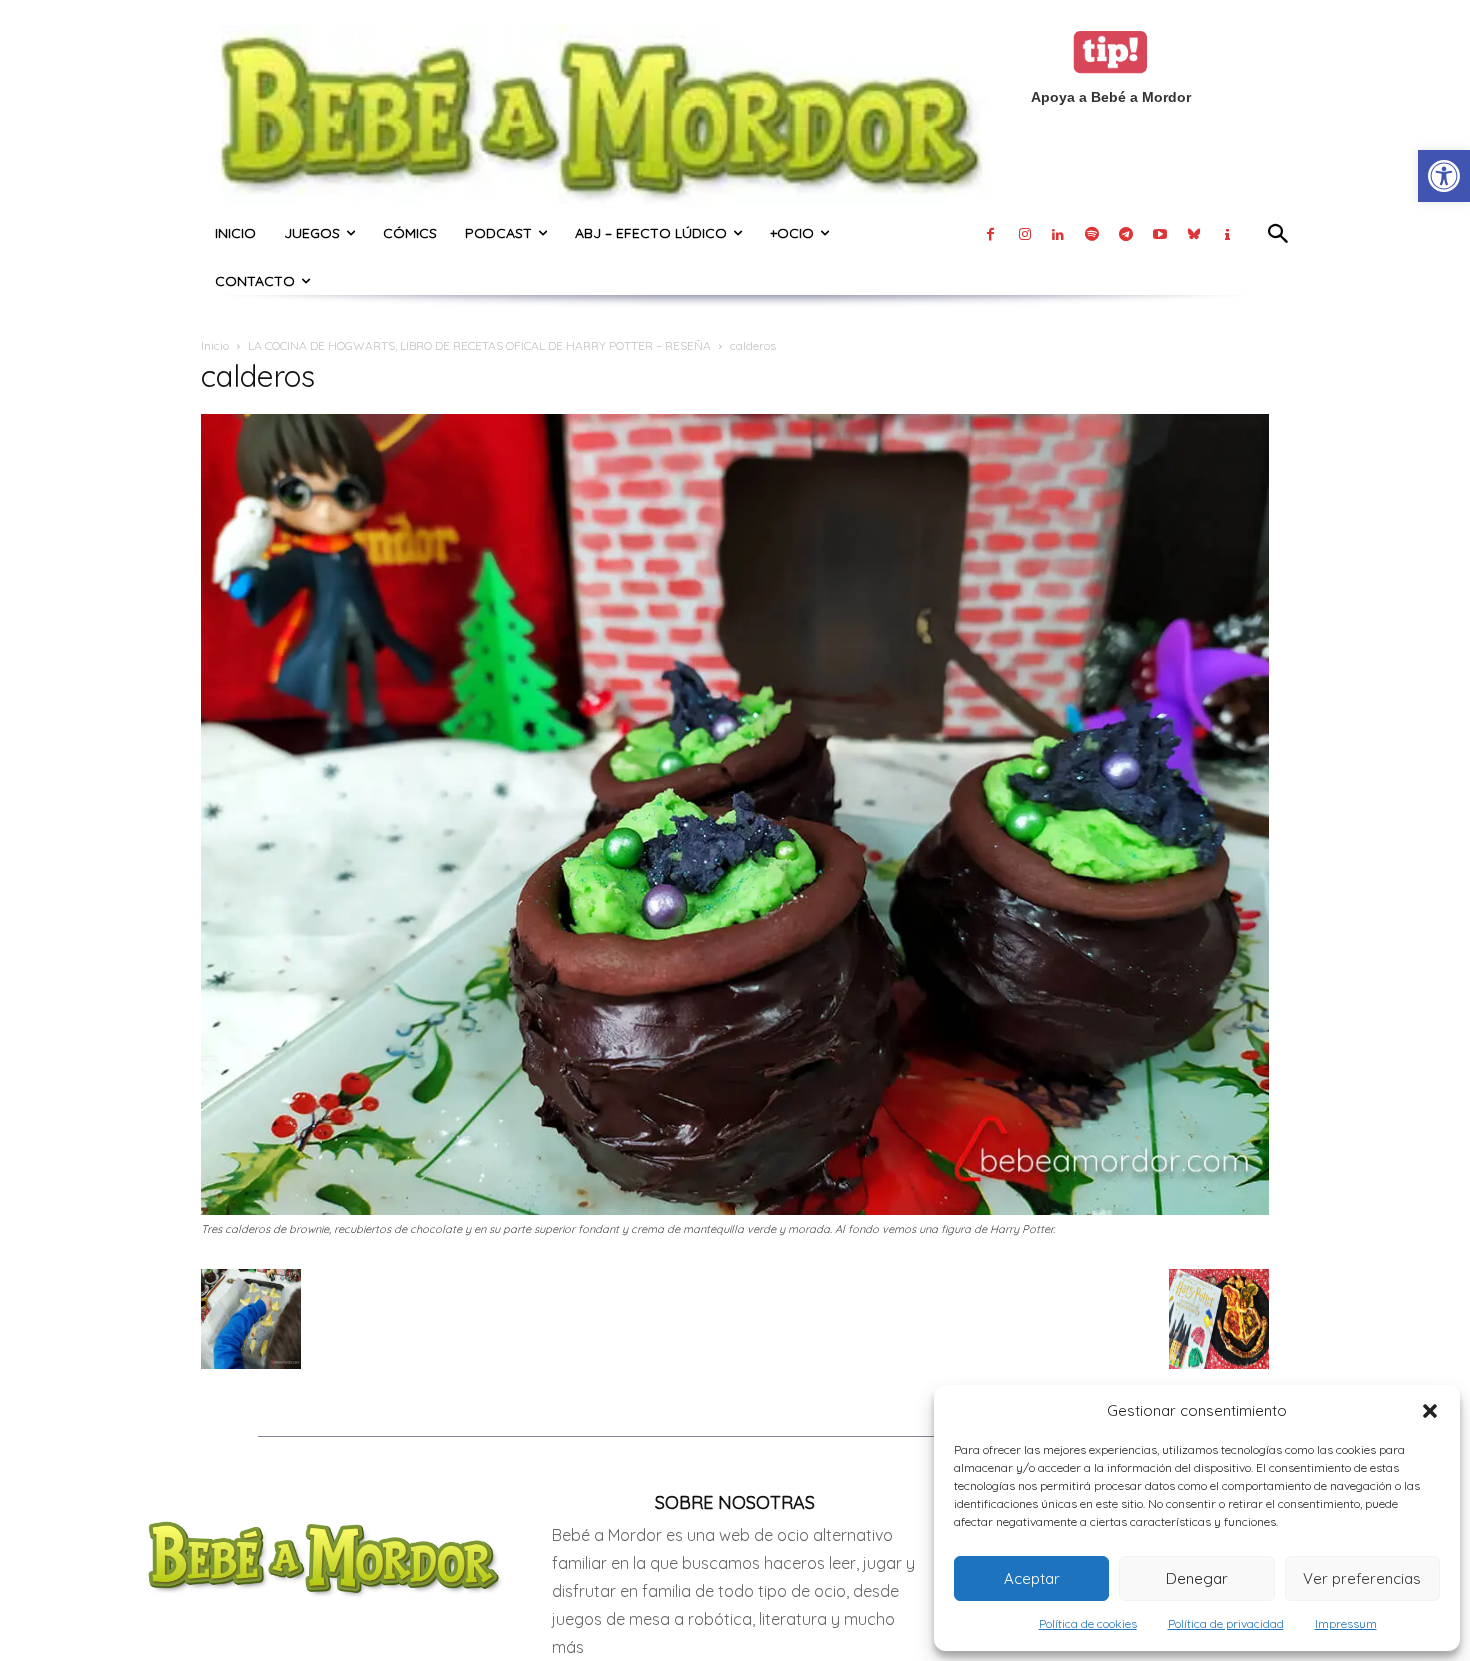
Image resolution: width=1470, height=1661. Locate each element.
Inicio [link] (215, 345)
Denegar (1197, 1578)
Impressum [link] (1346, 1623)
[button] (1430, 1411)
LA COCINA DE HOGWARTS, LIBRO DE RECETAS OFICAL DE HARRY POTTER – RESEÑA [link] (479, 345)
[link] (1444, 176)
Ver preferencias (1362, 1578)
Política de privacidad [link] (1226, 1623)
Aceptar (1032, 1578)
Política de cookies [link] (1088, 1623)
